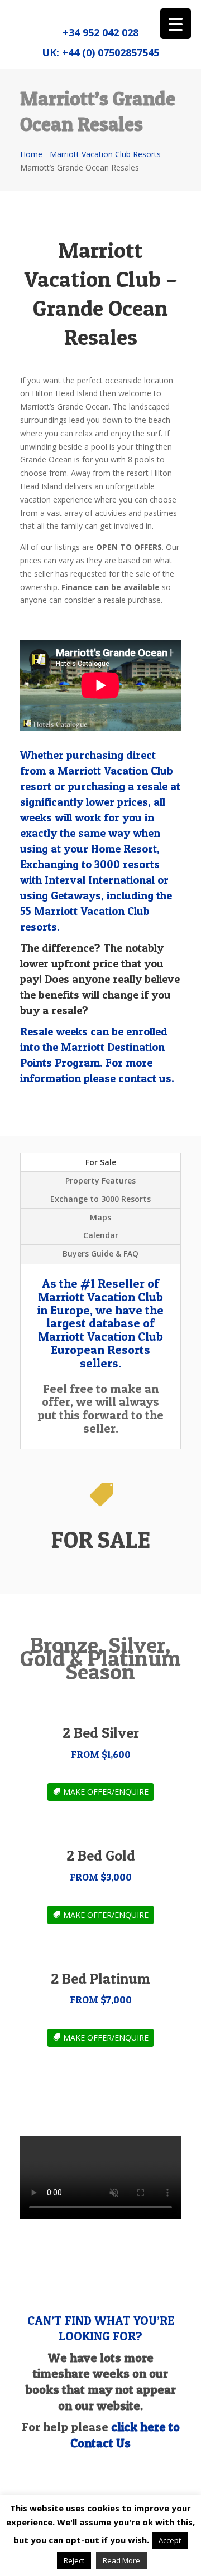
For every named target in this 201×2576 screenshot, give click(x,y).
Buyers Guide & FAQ (100, 1253)
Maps (100, 1217)
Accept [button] (170, 2540)
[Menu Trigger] (176, 24)
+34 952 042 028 (100, 32)
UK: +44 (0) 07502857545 (100, 52)
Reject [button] (74, 2560)
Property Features (100, 1180)
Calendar (101, 1235)
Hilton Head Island (65, 393)
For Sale (101, 1162)
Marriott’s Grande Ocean (64, 406)
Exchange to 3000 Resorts (100, 1199)
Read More (121, 2560)
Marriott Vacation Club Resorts (105, 154)
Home (31, 154)
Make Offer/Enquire (106, 1792)
